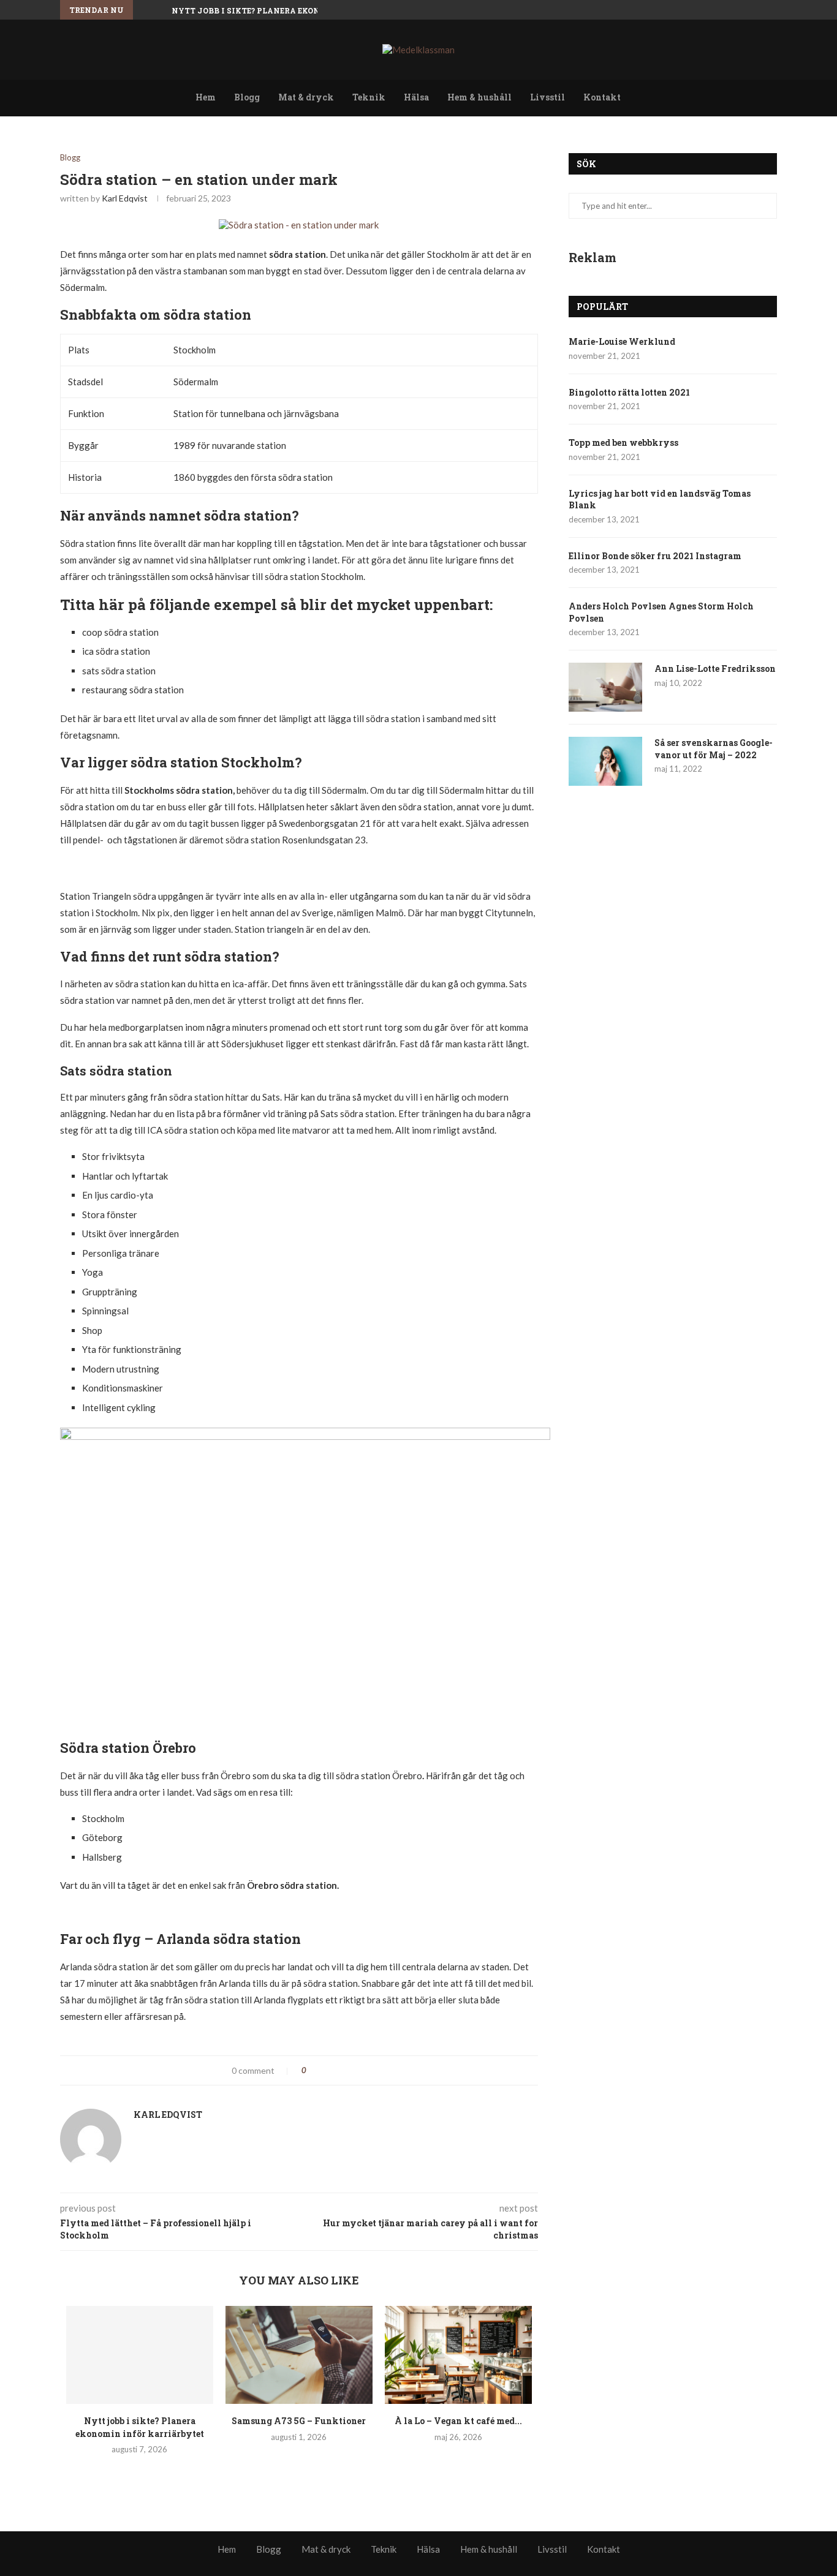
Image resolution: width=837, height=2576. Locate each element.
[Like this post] (313, 2070)
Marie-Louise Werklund (622, 341)
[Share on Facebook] (328, 2070)
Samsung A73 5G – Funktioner (299, 2421)
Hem (206, 97)
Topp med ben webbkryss (623, 443)
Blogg (247, 97)
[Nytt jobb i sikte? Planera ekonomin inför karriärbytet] (140, 2355)
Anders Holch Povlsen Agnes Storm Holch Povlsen (661, 612)
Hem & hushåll (479, 97)
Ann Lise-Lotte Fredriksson (715, 668)
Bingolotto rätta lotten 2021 (629, 392)
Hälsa (416, 97)
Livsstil (547, 97)
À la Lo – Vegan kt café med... (458, 2421)
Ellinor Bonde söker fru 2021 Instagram (655, 556)
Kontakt (602, 97)
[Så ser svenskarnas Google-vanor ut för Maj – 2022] (605, 761)
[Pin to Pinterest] (353, 2070)
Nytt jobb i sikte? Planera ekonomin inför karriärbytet (306, 10)
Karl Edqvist (125, 198)
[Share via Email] (366, 2070)
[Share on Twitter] (340, 2070)
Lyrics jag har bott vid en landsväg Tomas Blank (660, 499)
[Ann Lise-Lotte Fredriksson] (605, 687)
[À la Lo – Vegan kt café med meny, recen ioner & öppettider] (458, 2355)
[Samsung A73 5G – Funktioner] (299, 2355)
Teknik (369, 97)
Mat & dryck (306, 97)
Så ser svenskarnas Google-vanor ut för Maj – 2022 (714, 749)
